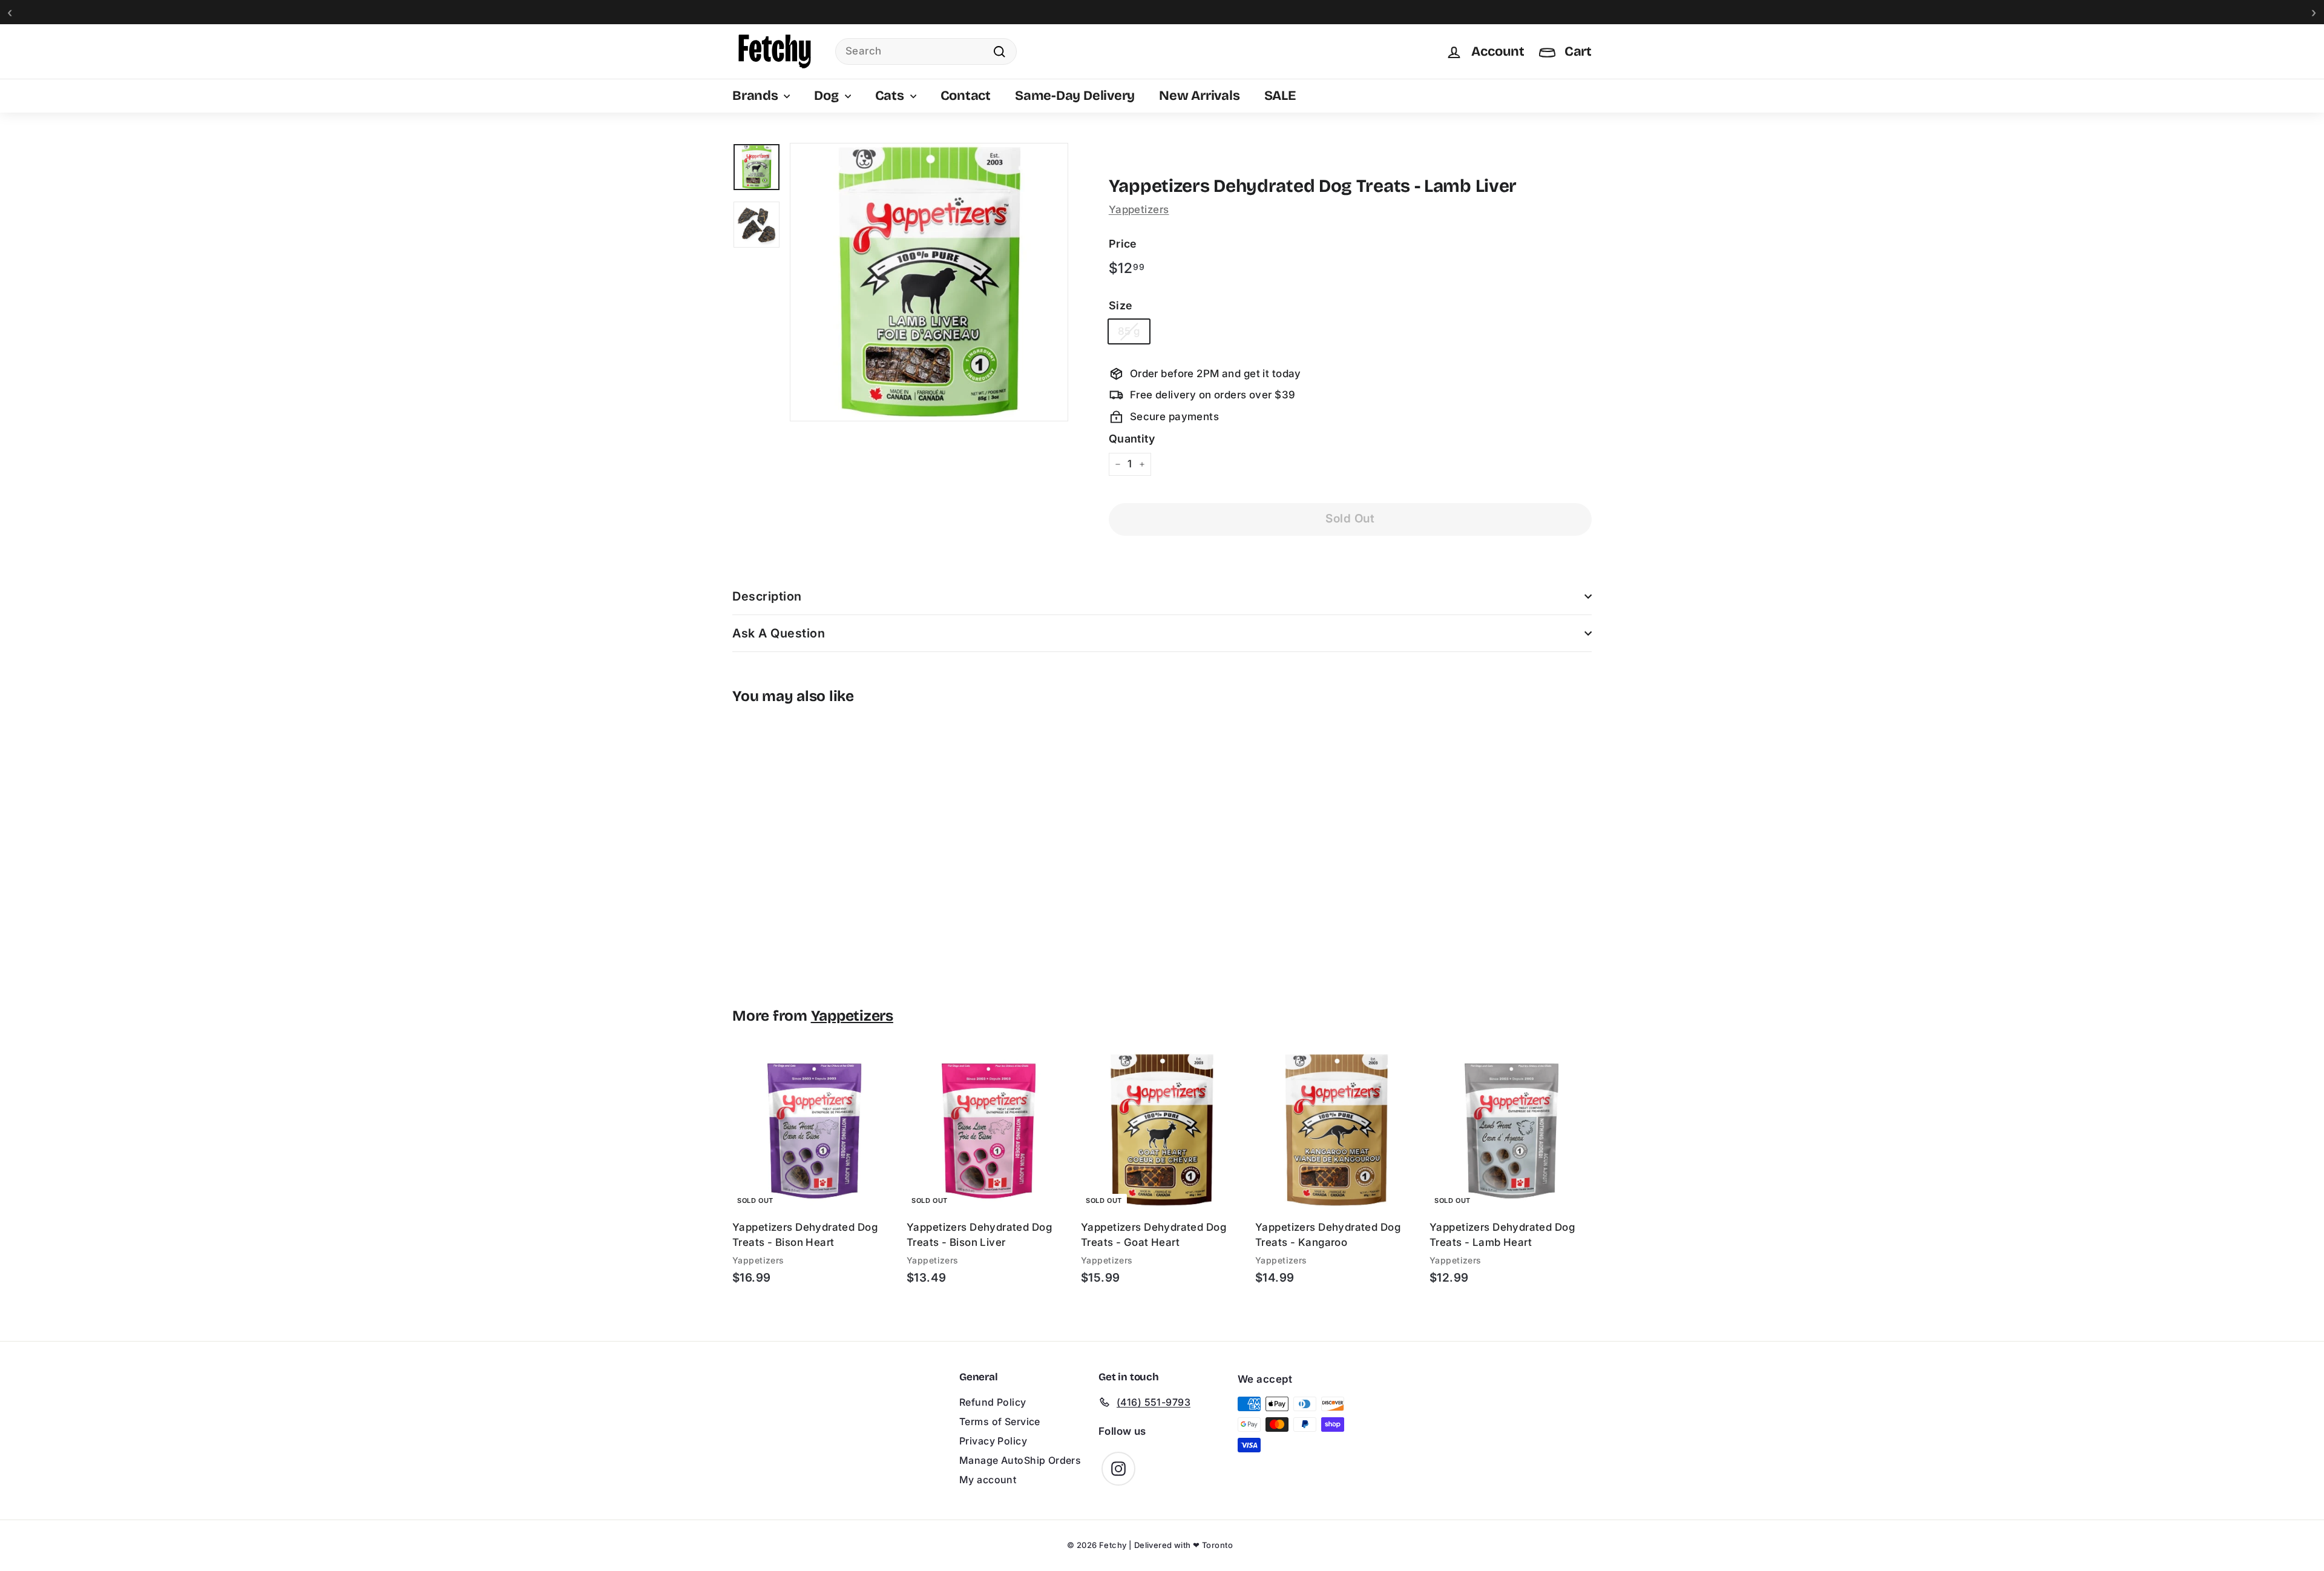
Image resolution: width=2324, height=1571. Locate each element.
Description (767, 596)
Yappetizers (1139, 209)
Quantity (1132, 439)
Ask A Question (779, 633)
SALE (1280, 96)
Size (1121, 305)
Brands (757, 96)
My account (988, 1480)
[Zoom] (929, 282)
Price (1123, 244)
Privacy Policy (993, 1441)
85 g (1129, 331)
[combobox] (926, 51)
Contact (966, 96)
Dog (828, 96)
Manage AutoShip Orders (1020, 1460)
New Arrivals (1199, 96)
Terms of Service (1000, 1421)
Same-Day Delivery (1075, 96)
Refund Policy (993, 1402)
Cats (891, 96)
